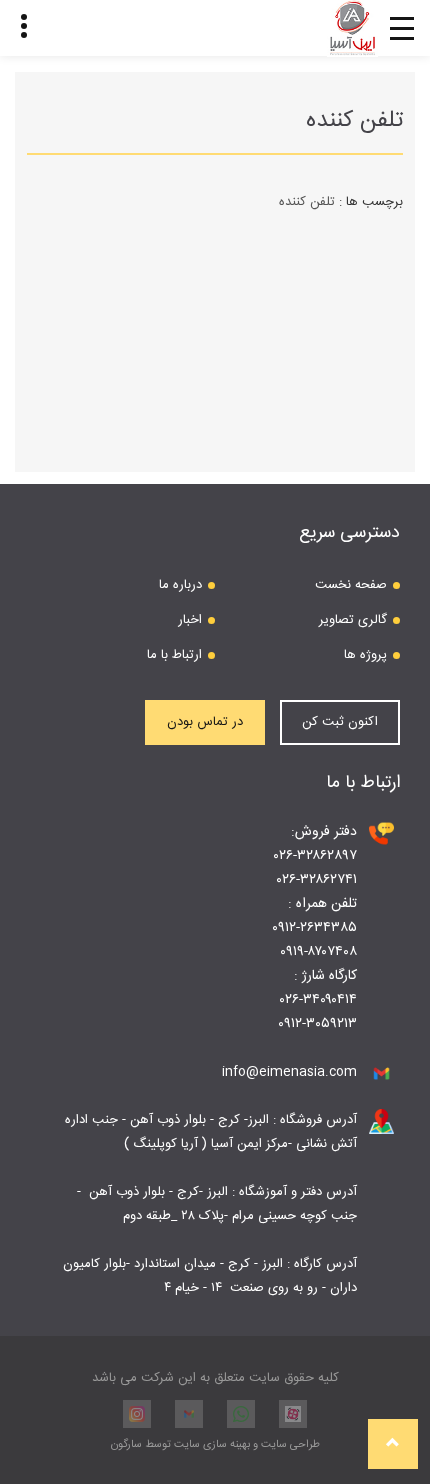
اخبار (190, 620)
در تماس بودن (205, 722)
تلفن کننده (307, 202)
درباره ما (180, 585)
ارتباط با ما (174, 655)
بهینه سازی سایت (212, 1445)
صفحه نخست (351, 585)
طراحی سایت (289, 1445)
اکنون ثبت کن (340, 722)
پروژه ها (365, 655)
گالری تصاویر (353, 620)
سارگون (128, 1445)
